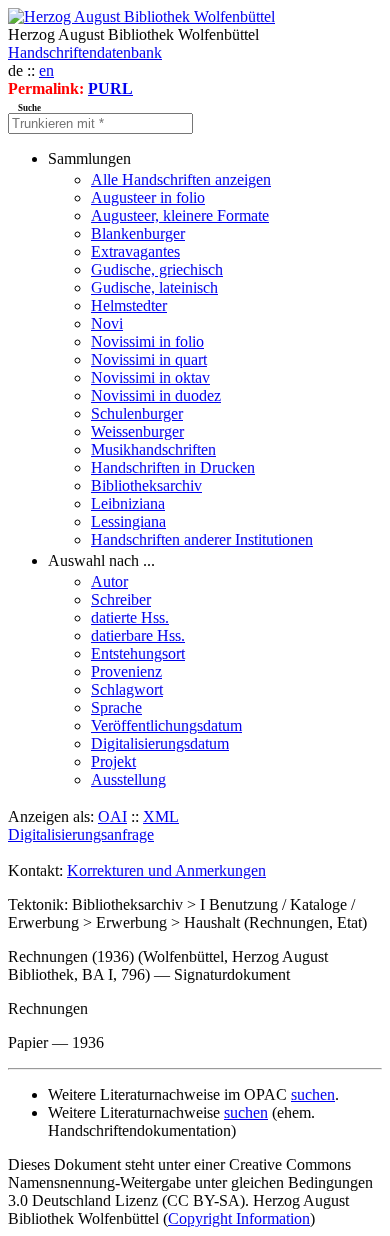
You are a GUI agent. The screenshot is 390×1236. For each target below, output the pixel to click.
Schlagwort (127, 689)
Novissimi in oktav (150, 377)
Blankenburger (138, 233)
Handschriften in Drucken (173, 467)
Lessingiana (128, 521)
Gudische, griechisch (157, 269)
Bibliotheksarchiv (146, 485)
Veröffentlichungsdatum (166, 725)
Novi (107, 323)
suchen (313, 1094)
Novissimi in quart (149, 359)
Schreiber (121, 599)
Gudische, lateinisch (154, 287)
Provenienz (126, 671)
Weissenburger (137, 431)
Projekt (113, 761)
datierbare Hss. (138, 635)
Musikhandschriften (153, 449)
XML (161, 816)
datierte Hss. (130, 617)
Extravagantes (135, 251)
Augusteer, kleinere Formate (180, 215)
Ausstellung (128, 779)
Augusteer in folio (148, 197)
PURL (110, 88)
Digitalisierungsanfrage (81, 834)
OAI (112, 816)
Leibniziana (128, 503)
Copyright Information (239, 1218)
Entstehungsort (138, 653)
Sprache (116, 707)
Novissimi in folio (147, 341)
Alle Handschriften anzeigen (181, 179)
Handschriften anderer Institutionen (202, 539)
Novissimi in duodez (156, 395)
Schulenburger (137, 413)
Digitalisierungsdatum (160, 743)
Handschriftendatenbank (85, 52)
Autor (109, 581)
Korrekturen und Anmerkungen (166, 870)
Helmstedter (129, 305)
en (46, 70)
